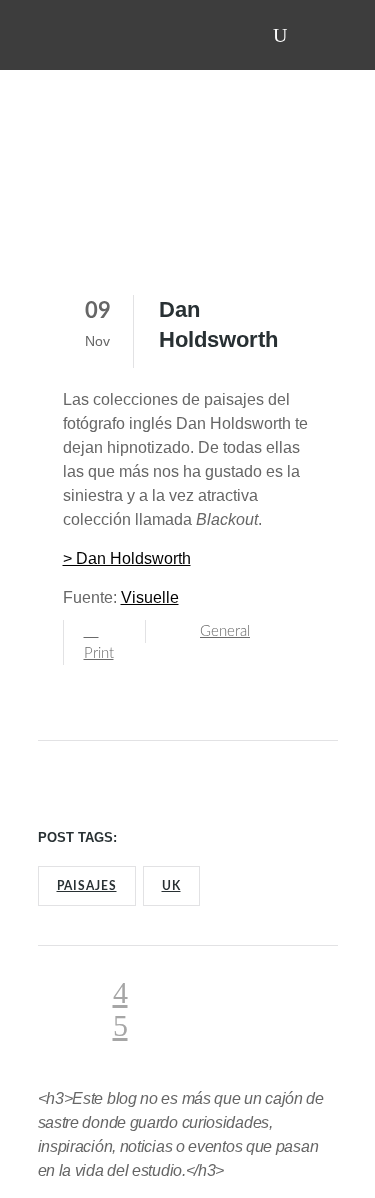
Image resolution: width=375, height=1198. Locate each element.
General (225, 631)
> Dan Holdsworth (127, 558)
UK (171, 886)
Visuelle (150, 597)
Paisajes (87, 886)
